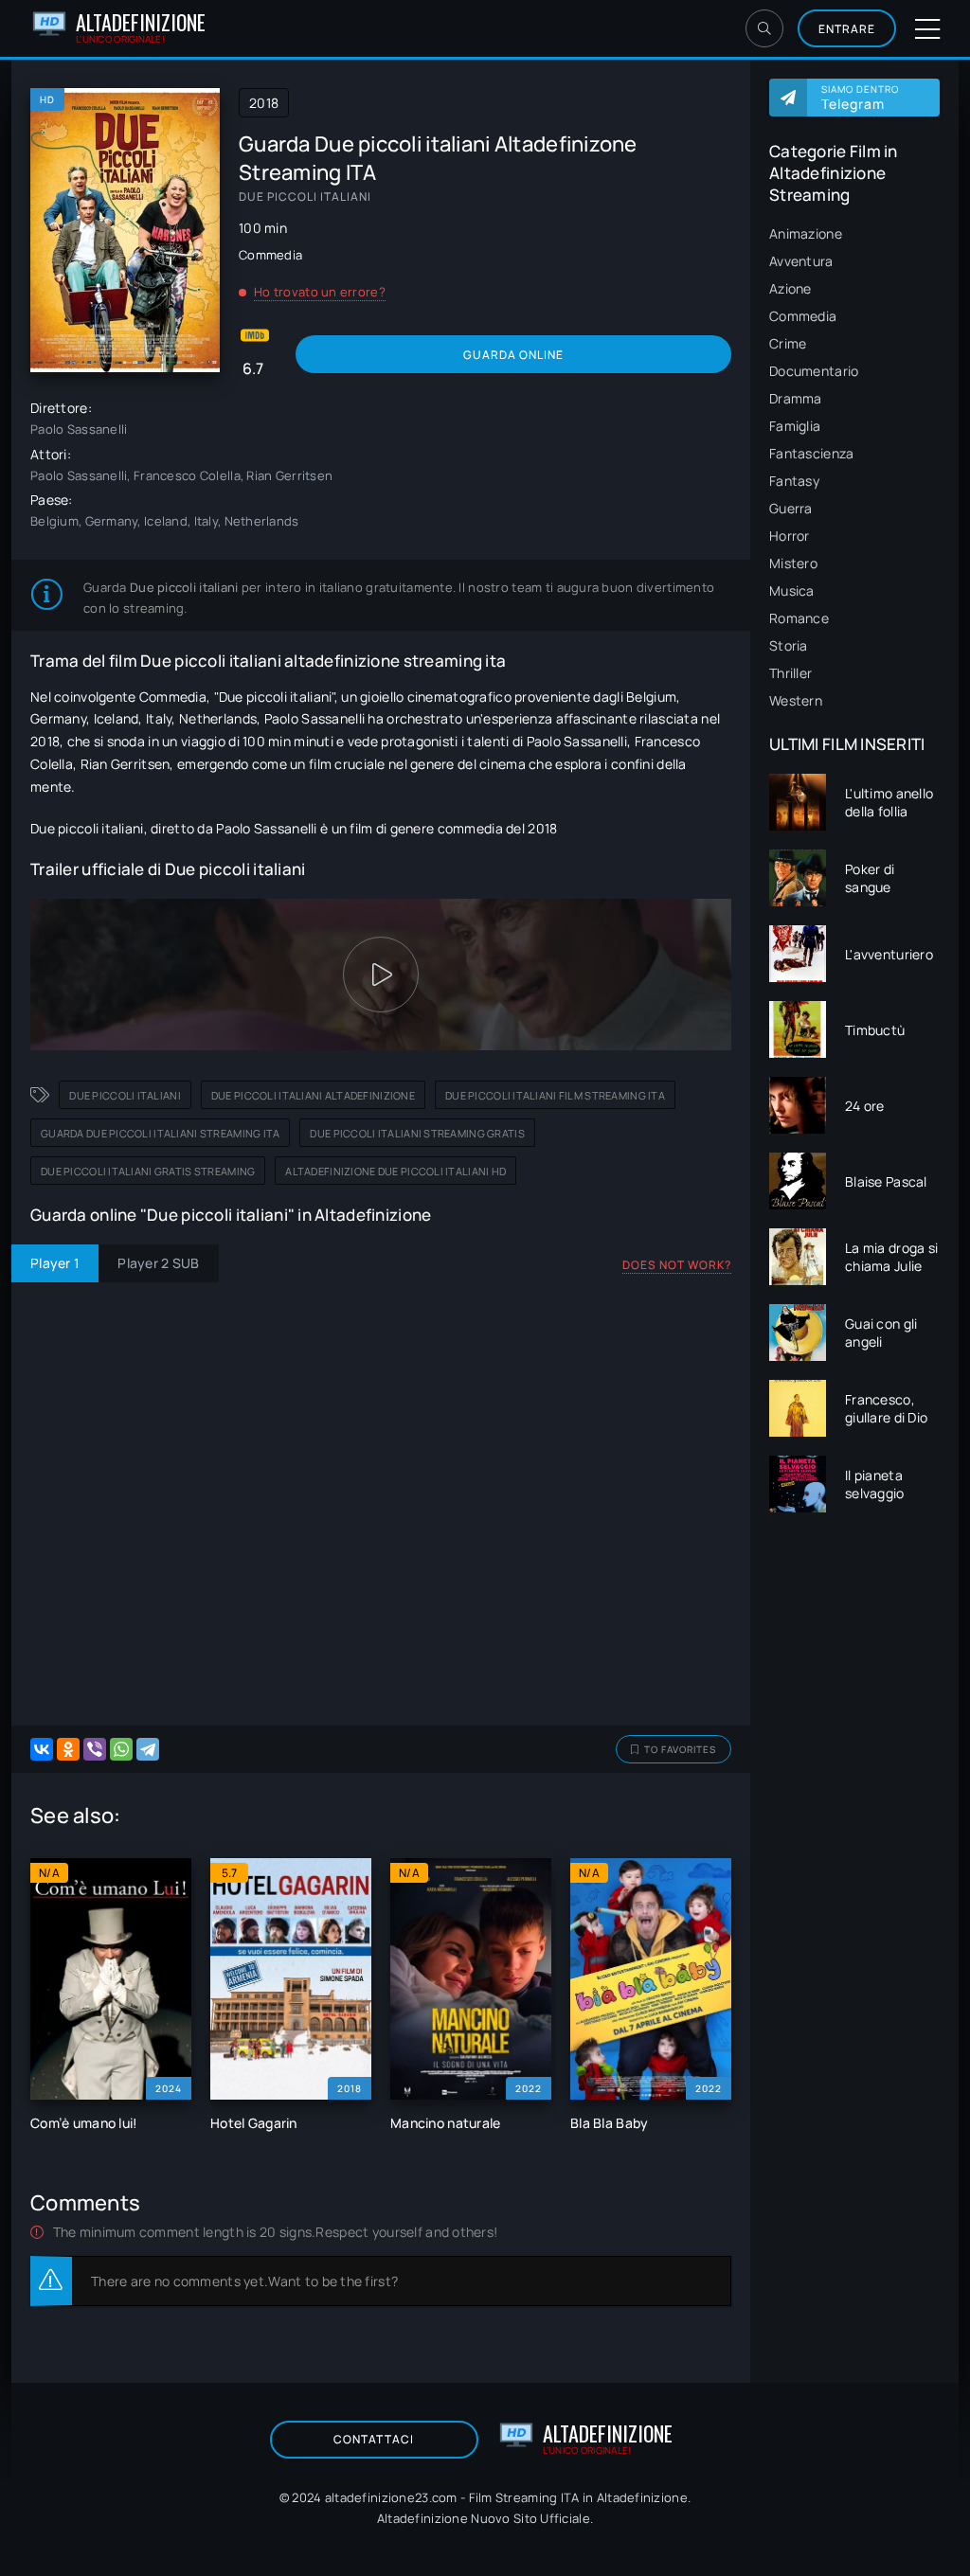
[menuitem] (854, 233)
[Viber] (95, 1749)
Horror (790, 536)
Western (796, 700)
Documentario (814, 371)
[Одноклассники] (68, 1749)
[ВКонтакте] (42, 1749)
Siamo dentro (860, 98)
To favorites (680, 1749)
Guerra (791, 508)
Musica (792, 590)
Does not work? (677, 1265)
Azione (790, 288)
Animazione (806, 233)
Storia (789, 645)
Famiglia (795, 426)
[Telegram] (148, 1749)
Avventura (801, 261)
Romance (799, 618)
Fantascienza (811, 453)
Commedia (803, 316)
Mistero (793, 563)
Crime (788, 343)
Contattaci (374, 2439)
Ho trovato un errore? (320, 292)
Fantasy (794, 481)
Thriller (790, 673)
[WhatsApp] (121, 1749)
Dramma (796, 398)
